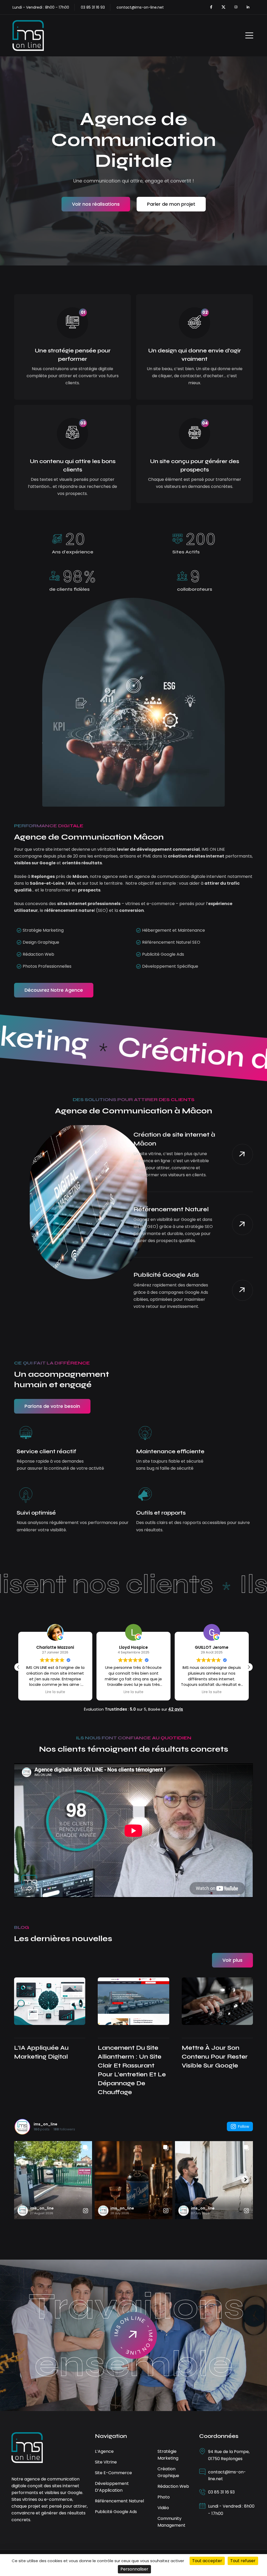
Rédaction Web (173, 2486)
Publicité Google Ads (166, 1275)
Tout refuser (243, 2561)
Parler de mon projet (171, 204)
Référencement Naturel (171, 1209)
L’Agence (104, 2451)
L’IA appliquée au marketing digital (41, 2052)
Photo (164, 2497)
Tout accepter (207, 2561)
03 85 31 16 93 (221, 2492)
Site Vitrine (106, 2462)
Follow (244, 2126)
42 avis (176, 1709)
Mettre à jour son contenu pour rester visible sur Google (215, 2057)
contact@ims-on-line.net (140, 7)
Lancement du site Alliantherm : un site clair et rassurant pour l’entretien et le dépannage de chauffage (132, 2070)
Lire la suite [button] (55, 1692)
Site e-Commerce (113, 2473)
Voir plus (232, 1960)
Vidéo (163, 2508)
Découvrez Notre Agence (54, 990)
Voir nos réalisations (96, 204)
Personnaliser (134, 2569)
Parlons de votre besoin (52, 1406)
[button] (249, 1667)
